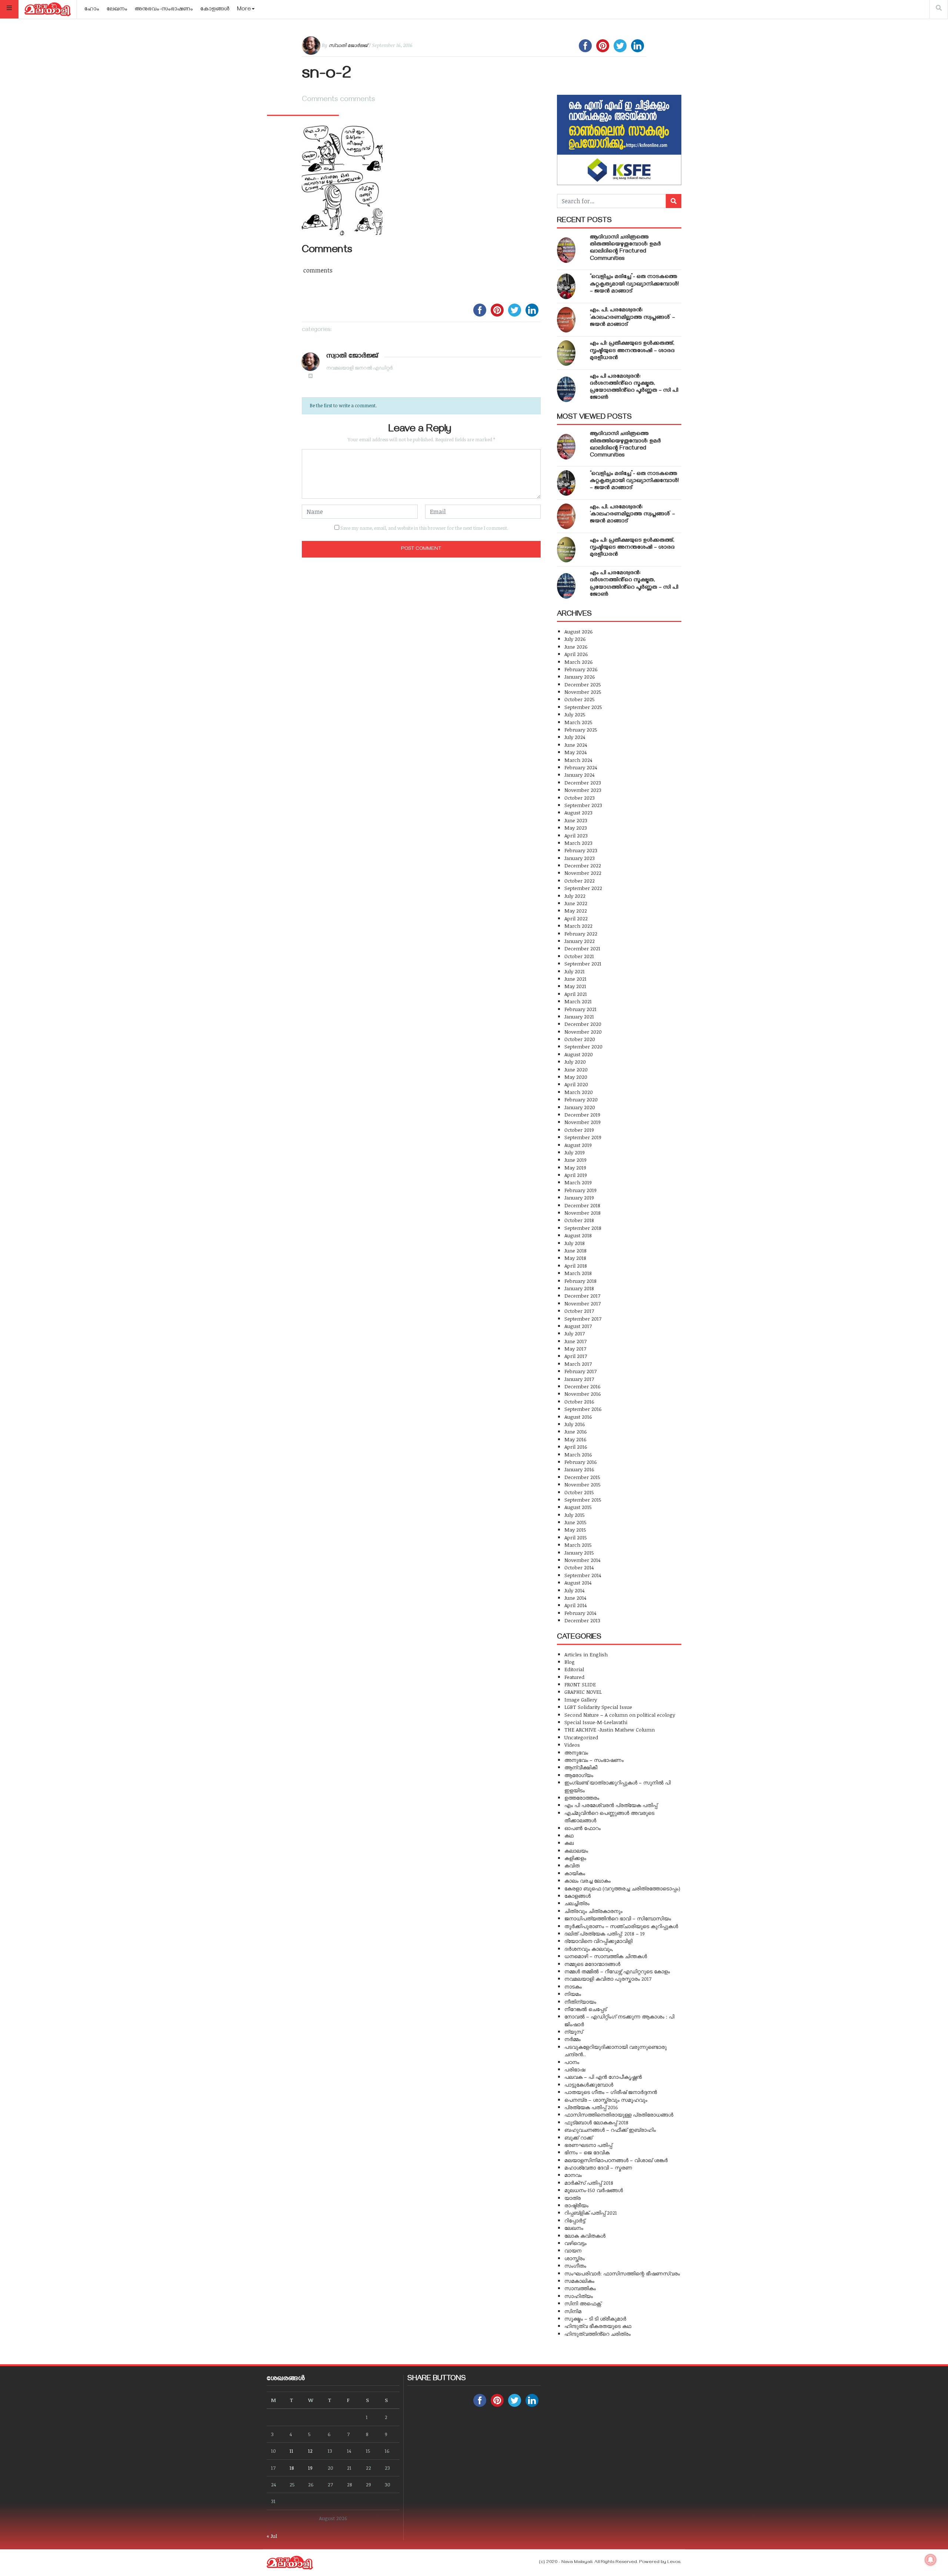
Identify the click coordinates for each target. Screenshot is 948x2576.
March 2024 (578, 760)
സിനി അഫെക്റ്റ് (583, 2303)
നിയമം (573, 1994)
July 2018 (575, 1243)
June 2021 (575, 979)
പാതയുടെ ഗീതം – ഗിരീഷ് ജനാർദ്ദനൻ (611, 2092)
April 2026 (576, 654)
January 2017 (579, 1379)
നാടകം (573, 1986)
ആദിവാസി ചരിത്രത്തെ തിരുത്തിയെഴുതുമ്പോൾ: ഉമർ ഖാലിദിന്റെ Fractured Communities (625, 248)
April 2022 (576, 918)
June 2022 (576, 903)
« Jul (272, 2536)
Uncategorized (581, 1737)
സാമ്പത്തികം (580, 2288)
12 (310, 2451)
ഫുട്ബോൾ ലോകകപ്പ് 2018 (596, 2122)
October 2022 (580, 881)
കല (569, 1843)
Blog (570, 1662)
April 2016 (576, 1447)
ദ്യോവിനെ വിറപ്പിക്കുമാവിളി (598, 1941)
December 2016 (583, 1386)
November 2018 (583, 1213)
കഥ (569, 1835)
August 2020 (579, 1054)
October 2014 (579, 1567)
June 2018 (575, 1250)
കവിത (572, 1865)
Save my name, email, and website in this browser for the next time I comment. (424, 528)
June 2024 (576, 745)
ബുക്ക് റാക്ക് (578, 2137)
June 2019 (575, 1160)
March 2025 (578, 722)
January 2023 (580, 858)
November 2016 (583, 1394)
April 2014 (575, 1605)
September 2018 (583, 1228)
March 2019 (578, 1182)
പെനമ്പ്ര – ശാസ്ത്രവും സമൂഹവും (606, 2100)
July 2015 (575, 1515)
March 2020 (579, 1092)
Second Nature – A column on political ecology (620, 1715)
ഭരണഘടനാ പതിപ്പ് (588, 2145)
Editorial (574, 1669)
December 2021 (582, 948)
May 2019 (575, 1167)
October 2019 (579, 1130)
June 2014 (575, 1598)
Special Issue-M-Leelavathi (596, 1722)
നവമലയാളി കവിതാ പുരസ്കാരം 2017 (608, 1979)
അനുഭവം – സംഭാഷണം (594, 1760)
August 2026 (579, 631)
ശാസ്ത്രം (575, 2258)
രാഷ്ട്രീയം (576, 2205)
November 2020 (583, 1032)
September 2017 (583, 1319)
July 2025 (575, 714)
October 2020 (580, 1039)
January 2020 (580, 1107)
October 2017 (579, 1311)
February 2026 (581, 669)
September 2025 (583, 707)
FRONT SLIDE (580, 1684)
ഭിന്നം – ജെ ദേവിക (587, 2152)
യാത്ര (573, 2198)
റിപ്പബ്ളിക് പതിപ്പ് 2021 (591, 2213)
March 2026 (579, 662)
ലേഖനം (117, 10)
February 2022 (581, 934)
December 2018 (582, 1205)
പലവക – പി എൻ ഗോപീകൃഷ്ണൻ (603, 2077)
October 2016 (579, 1401)
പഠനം (572, 2062)
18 (292, 2468)
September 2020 (583, 1046)
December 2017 (582, 1296)
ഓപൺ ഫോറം (583, 1828)
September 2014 (583, 1575)
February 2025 (581, 730)
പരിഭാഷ (575, 2069)
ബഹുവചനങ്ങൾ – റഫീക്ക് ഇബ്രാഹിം (610, 2130)
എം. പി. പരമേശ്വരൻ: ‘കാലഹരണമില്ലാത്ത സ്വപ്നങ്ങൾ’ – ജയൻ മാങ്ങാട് (632, 318)
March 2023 (578, 843)
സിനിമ (573, 2311)
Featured (574, 1677)
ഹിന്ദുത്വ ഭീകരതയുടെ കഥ (598, 2326)
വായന (573, 2250)
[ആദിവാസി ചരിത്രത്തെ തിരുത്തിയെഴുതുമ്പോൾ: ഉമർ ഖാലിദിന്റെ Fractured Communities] (566, 250)
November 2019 (583, 1122)
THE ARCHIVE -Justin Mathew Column (610, 1729)
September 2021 (583, 964)
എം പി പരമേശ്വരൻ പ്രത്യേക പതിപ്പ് (611, 1805)
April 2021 (576, 994)
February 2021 (580, 1009)
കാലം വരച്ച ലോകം (588, 1881)
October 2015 (579, 1492)
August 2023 (578, 812)
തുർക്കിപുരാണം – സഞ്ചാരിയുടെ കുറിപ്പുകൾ (621, 1926)
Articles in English (586, 1654)
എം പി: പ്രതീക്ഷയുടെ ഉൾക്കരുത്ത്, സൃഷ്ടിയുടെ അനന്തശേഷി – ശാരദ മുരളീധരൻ (632, 351)
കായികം (575, 1873)
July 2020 (575, 1062)
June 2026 (576, 647)
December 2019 (582, 1115)
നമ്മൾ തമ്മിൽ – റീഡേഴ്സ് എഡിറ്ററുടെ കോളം (617, 1971)
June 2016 (576, 1431)
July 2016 (575, 1424)
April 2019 (576, 1175)
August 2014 (578, 1583)
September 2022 (583, 888)
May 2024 (575, 752)
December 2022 (583, 865)
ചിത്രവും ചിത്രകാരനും (593, 1911)
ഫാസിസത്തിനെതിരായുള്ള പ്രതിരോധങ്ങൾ (619, 2115)
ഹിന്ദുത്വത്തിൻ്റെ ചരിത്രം (597, 2334)
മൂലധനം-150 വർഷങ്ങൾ (594, 2190)
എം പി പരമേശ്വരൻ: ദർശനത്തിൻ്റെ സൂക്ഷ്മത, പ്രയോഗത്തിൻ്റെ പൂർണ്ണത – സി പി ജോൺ (634, 388)
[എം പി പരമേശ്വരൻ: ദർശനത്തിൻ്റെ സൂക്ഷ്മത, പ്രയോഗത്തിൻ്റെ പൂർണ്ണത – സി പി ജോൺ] (566, 389)
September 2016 (583, 1409)
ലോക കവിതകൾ (585, 2236)
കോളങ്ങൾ (215, 10)
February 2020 (581, 1099)
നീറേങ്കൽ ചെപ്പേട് (585, 2009)
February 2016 (581, 1462)
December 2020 (583, 1024)
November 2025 (583, 692)
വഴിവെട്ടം (575, 2243)
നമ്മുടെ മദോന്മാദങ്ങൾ (592, 1964)
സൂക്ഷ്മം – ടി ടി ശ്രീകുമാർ (595, 2319)
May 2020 (576, 1077)
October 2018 (579, 1220)
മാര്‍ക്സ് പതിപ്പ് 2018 (589, 2183)
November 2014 (582, 1560)
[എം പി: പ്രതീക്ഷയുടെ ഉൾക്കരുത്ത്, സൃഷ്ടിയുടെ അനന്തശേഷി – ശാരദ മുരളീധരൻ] (566, 353)
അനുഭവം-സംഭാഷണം (164, 10)
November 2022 (583, 873)
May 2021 (575, 986)
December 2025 (583, 684)
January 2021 (579, 1016)
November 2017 (583, 1303)
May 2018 (575, 1258)
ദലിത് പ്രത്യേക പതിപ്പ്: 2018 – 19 (605, 1933)
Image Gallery (581, 1700)
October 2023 (580, 798)
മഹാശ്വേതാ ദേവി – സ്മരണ (598, 2167)
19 (310, 2468)
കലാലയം (576, 1851)
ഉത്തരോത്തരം (582, 1798)
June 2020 (576, 1069)
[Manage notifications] (931, 2560)
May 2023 (576, 828)
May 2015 (575, 1530)
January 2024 (579, 775)
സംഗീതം (575, 2266)
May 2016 (575, 1439)
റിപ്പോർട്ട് (575, 2220)
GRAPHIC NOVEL (583, 1692)
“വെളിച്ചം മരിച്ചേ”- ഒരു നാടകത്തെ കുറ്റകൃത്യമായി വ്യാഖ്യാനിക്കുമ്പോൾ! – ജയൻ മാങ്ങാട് (634, 284)
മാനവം (573, 2175)
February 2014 (580, 1613)
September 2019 (583, 1137)
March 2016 (578, 1454)
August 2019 (578, 1145)
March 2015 (578, 1545)
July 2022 (575, 896)
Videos (572, 1745)
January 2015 (579, 1553)
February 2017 (580, 1371)
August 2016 (578, 1417)
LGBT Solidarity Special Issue (598, 1707)
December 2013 (582, 1620)
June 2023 (576, 820)
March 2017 (578, 1364)
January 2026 (580, 677)
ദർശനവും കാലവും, (589, 1949)
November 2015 (583, 1484)
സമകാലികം (579, 2281)
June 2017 (575, 1341)
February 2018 (580, 1281)
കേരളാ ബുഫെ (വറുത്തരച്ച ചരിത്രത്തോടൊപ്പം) (622, 1888)
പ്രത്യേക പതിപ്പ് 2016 (591, 2107)
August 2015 (578, 1507)
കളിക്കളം (575, 1858)
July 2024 (575, 737)
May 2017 (575, 1349)
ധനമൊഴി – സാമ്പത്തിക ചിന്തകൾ (606, 1956)
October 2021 (579, 956)
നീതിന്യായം (580, 2002)
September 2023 (583, 805)
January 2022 (580, 941)
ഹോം (92, 10)
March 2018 (578, 1273)
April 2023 (576, 835)
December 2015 (582, 1477)
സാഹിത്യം (579, 2296)
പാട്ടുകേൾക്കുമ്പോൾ (589, 2085)
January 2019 (579, 1197)
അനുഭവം (576, 1752)
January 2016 (579, 1469)
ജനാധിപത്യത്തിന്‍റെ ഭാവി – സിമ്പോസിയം (618, 1918)
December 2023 (583, 782)
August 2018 (578, 1235)
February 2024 (581, 767)
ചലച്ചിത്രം (577, 1903)
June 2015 (575, 1522)
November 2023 (583, 790)
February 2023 (581, 850)
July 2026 (575, 639)
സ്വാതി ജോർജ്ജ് (348, 45)
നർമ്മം (573, 2039)
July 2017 (575, 1333)
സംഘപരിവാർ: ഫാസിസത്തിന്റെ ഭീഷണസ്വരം (622, 2273)
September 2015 (583, 1500)
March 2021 (578, 1001)
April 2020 (576, 1084)
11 (291, 2451)
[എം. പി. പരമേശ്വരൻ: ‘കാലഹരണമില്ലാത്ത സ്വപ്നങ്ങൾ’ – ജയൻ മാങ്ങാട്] (566, 320)
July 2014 (574, 1590)
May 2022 (576, 911)
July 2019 (575, 1152)
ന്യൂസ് (574, 2032)
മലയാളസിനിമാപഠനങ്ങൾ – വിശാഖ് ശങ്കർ (616, 2160)
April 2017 (576, 1356)
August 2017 (578, 1326)
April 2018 (576, 1266)
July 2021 (575, 971)
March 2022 (578, 926)
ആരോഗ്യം (579, 1775)
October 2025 (580, 699)
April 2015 (576, 1537)
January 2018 (579, 1288)
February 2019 (580, 1190)
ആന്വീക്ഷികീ (581, 1767)
